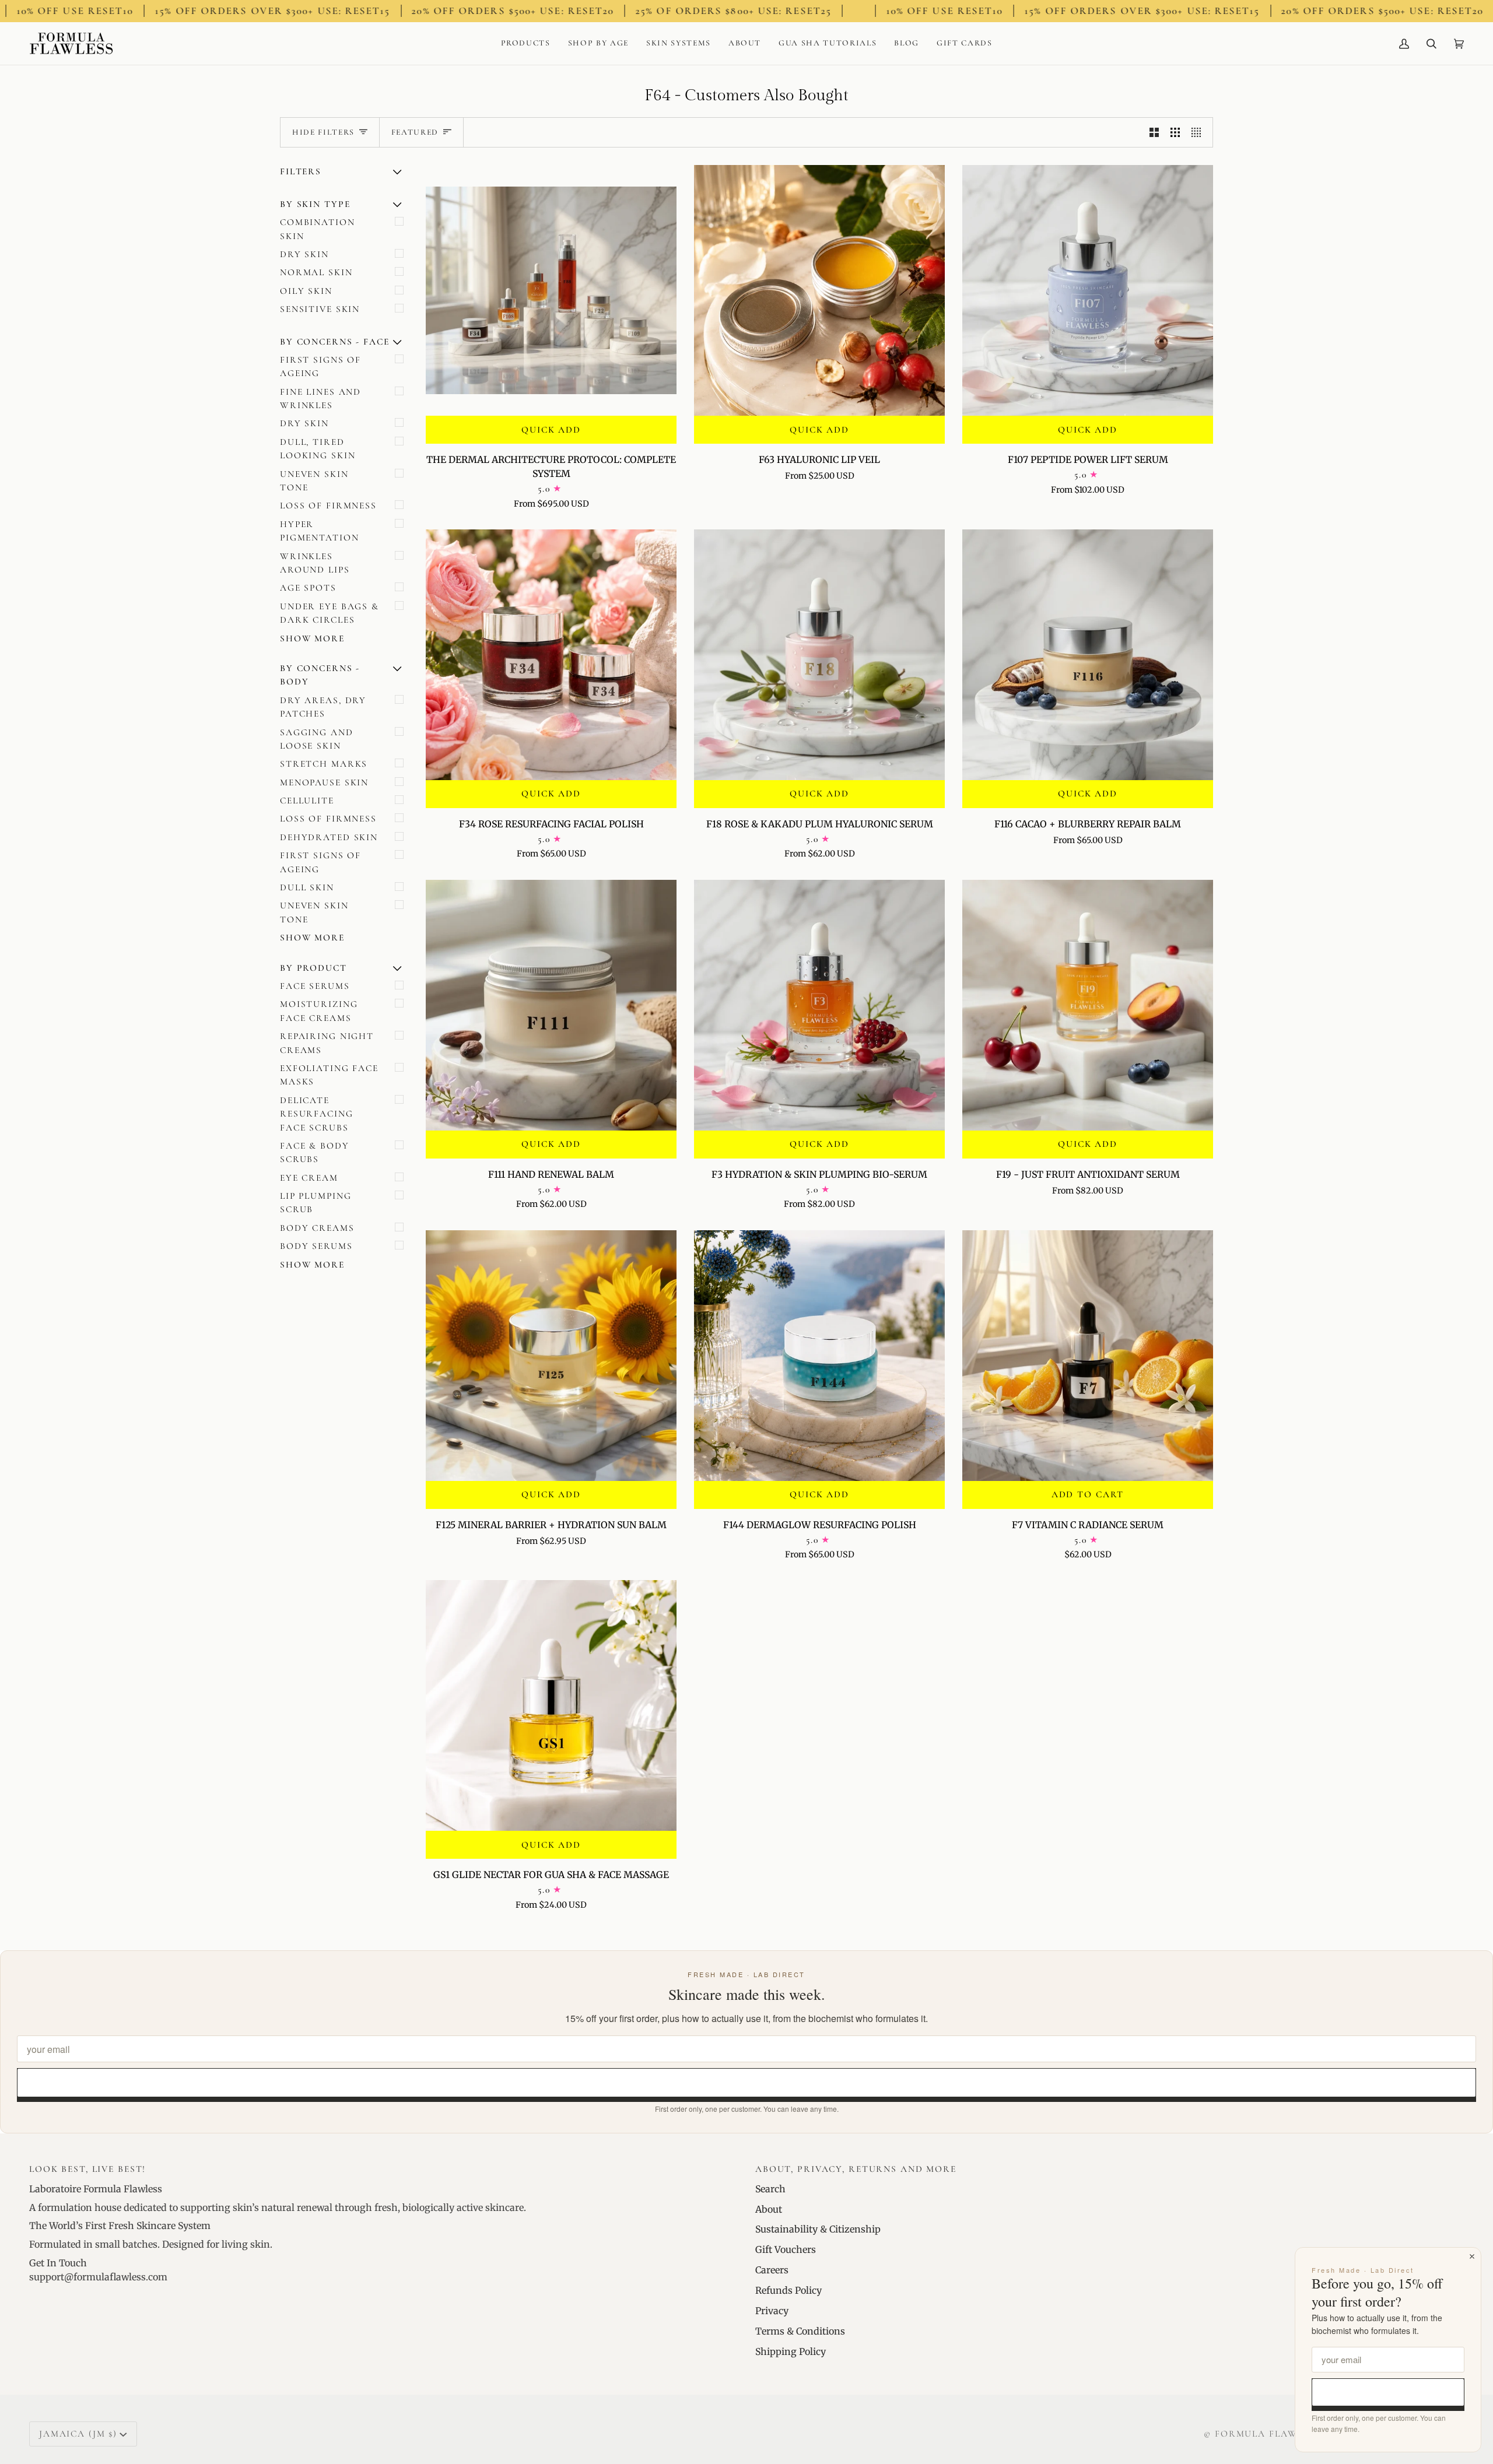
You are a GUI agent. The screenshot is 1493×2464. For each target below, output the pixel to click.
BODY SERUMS (316, 1246)
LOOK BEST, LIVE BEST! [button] (87, 2169)
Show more (312, 638)
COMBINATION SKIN (318, 229)
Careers (772, 2270)
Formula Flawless (1268, 2434)
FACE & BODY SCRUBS (315, 1152)
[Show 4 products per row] (1199, 133)
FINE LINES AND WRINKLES (320, 399)
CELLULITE (307, 801)
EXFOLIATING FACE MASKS (329, 1075)
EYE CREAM (309, 1178)
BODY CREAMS (317, 1228)
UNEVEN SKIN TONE (314, 481)
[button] (526, 43)
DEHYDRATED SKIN (329, 837)
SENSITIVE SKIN (320, 309)
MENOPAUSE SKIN (324, 782)
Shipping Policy (791, 2351)
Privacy (772, 2311)
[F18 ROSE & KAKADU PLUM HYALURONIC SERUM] (819, 655)
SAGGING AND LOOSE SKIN (317, 739)
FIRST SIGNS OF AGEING (320, 366)
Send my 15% (747, 2082)
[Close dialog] (1472, 2256)
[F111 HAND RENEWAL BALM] (551, 1005)
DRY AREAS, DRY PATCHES (323, 707)
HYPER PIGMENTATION (319, 531)
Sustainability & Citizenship (818, 2229)
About (769, 2209)
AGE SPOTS (308, 588)
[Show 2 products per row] (1154, 133)
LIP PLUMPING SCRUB (316, 1203)
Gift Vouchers (786, 2249)
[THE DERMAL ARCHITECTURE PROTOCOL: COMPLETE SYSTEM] (551, 290)
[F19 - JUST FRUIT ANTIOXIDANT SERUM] (1088, 1005)
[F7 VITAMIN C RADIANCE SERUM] (1088, 1356)
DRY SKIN (304, 254)
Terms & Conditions (800, 2331)
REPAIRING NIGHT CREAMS (327, 1043)
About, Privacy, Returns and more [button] (856, 2169)
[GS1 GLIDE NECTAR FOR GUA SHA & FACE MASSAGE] (551, 1705)
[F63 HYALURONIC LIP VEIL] (819, 290)
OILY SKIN (306, 291)
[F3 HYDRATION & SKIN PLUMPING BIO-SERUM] (819, 1005)
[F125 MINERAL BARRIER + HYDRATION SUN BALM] (551, 1356)
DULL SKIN (307, 887)
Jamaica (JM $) (78, 2434)
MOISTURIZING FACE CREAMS (319, 1011)
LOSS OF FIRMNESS (328, 506)
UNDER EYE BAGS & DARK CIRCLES (330, 613)
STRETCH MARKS (324, 764)
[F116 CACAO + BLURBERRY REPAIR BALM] (1088, 655)
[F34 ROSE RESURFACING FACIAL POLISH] (551, 655)
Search (770, 2189)
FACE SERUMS (315, 986)
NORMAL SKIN (316, 272)
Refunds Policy (788, 2290)
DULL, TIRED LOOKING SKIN (318, 449)
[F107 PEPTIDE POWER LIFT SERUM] (1088, 290)
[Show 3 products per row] (1175, 133)
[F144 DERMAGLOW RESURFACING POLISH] (819, 1356)
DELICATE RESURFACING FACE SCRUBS (317, 1114)
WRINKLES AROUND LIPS (315, 563)
